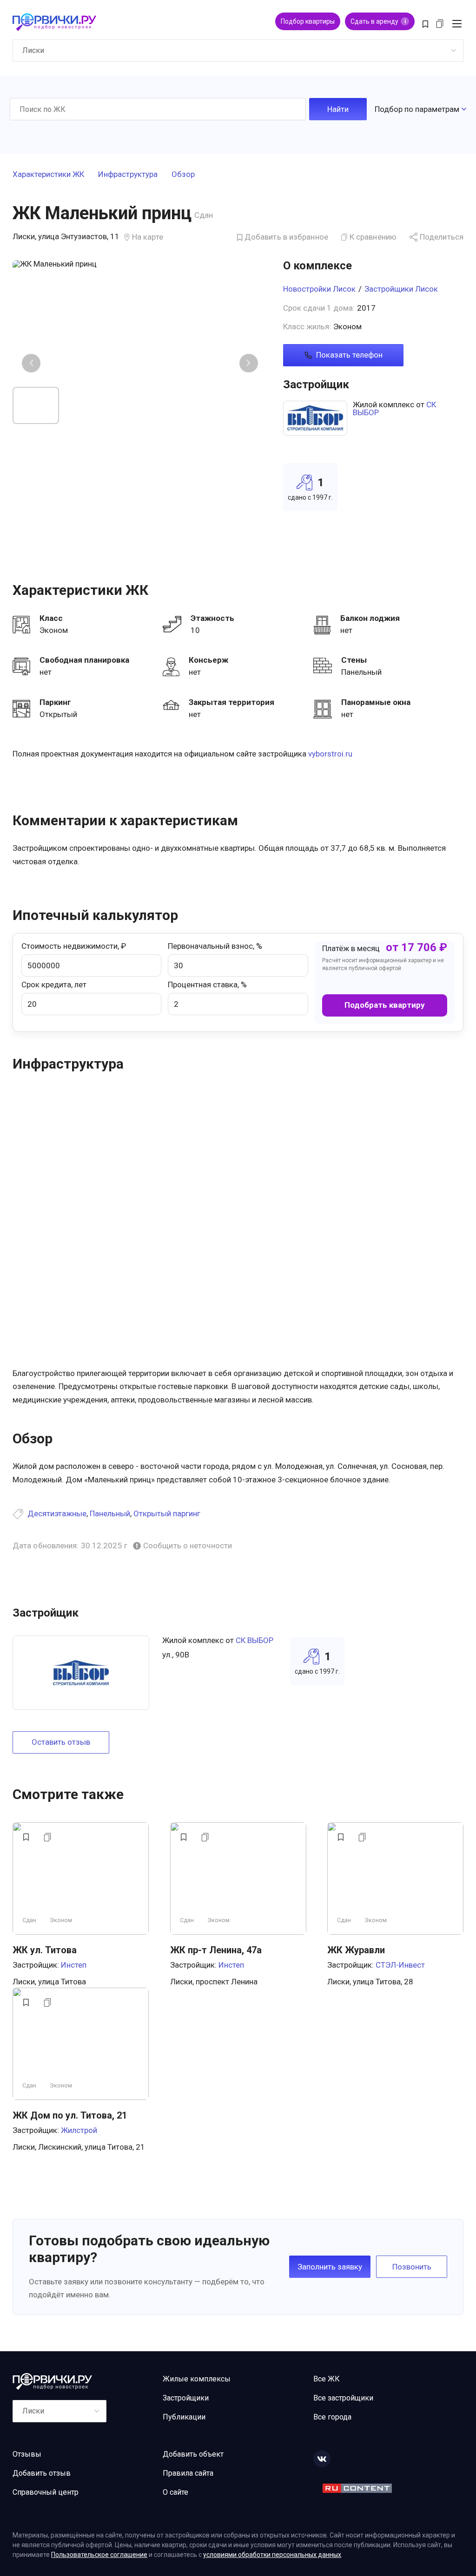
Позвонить (412, 2267)
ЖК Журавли (356, 1950)
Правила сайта (188, 2473)
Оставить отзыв (61, 1742)
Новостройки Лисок (319, 289)
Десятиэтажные (57, 1513)
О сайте (175, 2492)
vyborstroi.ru (330, 754)
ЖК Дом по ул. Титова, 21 (70, 2115)
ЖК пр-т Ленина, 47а (216, 1950)
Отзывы (27, 2454)
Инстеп (74, 1965)
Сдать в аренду (378, 21)
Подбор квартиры (308, 21)
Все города (332, 2417)
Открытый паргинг (167, 1513)
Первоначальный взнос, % (215, 946)
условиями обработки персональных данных (272, 2555)
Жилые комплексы (197, 2379)
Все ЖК (327, 2379)
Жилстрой (79, 2130)
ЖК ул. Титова (45, 1950)
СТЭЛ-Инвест (400, 1965)
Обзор (183, 175)
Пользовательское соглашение (99, 2555)
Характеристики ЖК (48, 175)
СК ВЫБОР (255, 1640)
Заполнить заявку (330, 2267)
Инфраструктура (128, 175)
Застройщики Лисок (401, 289)
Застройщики (186, 2398)
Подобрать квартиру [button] (385, 1005)
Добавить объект (193, 2454)
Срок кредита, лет (54, 985)
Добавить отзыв (42, 2473)
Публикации (184, 2417)
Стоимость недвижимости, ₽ (74, 946)
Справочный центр (46, 2492)
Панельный (110, 1513)
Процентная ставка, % (207, 985)
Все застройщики (343, 2398)
